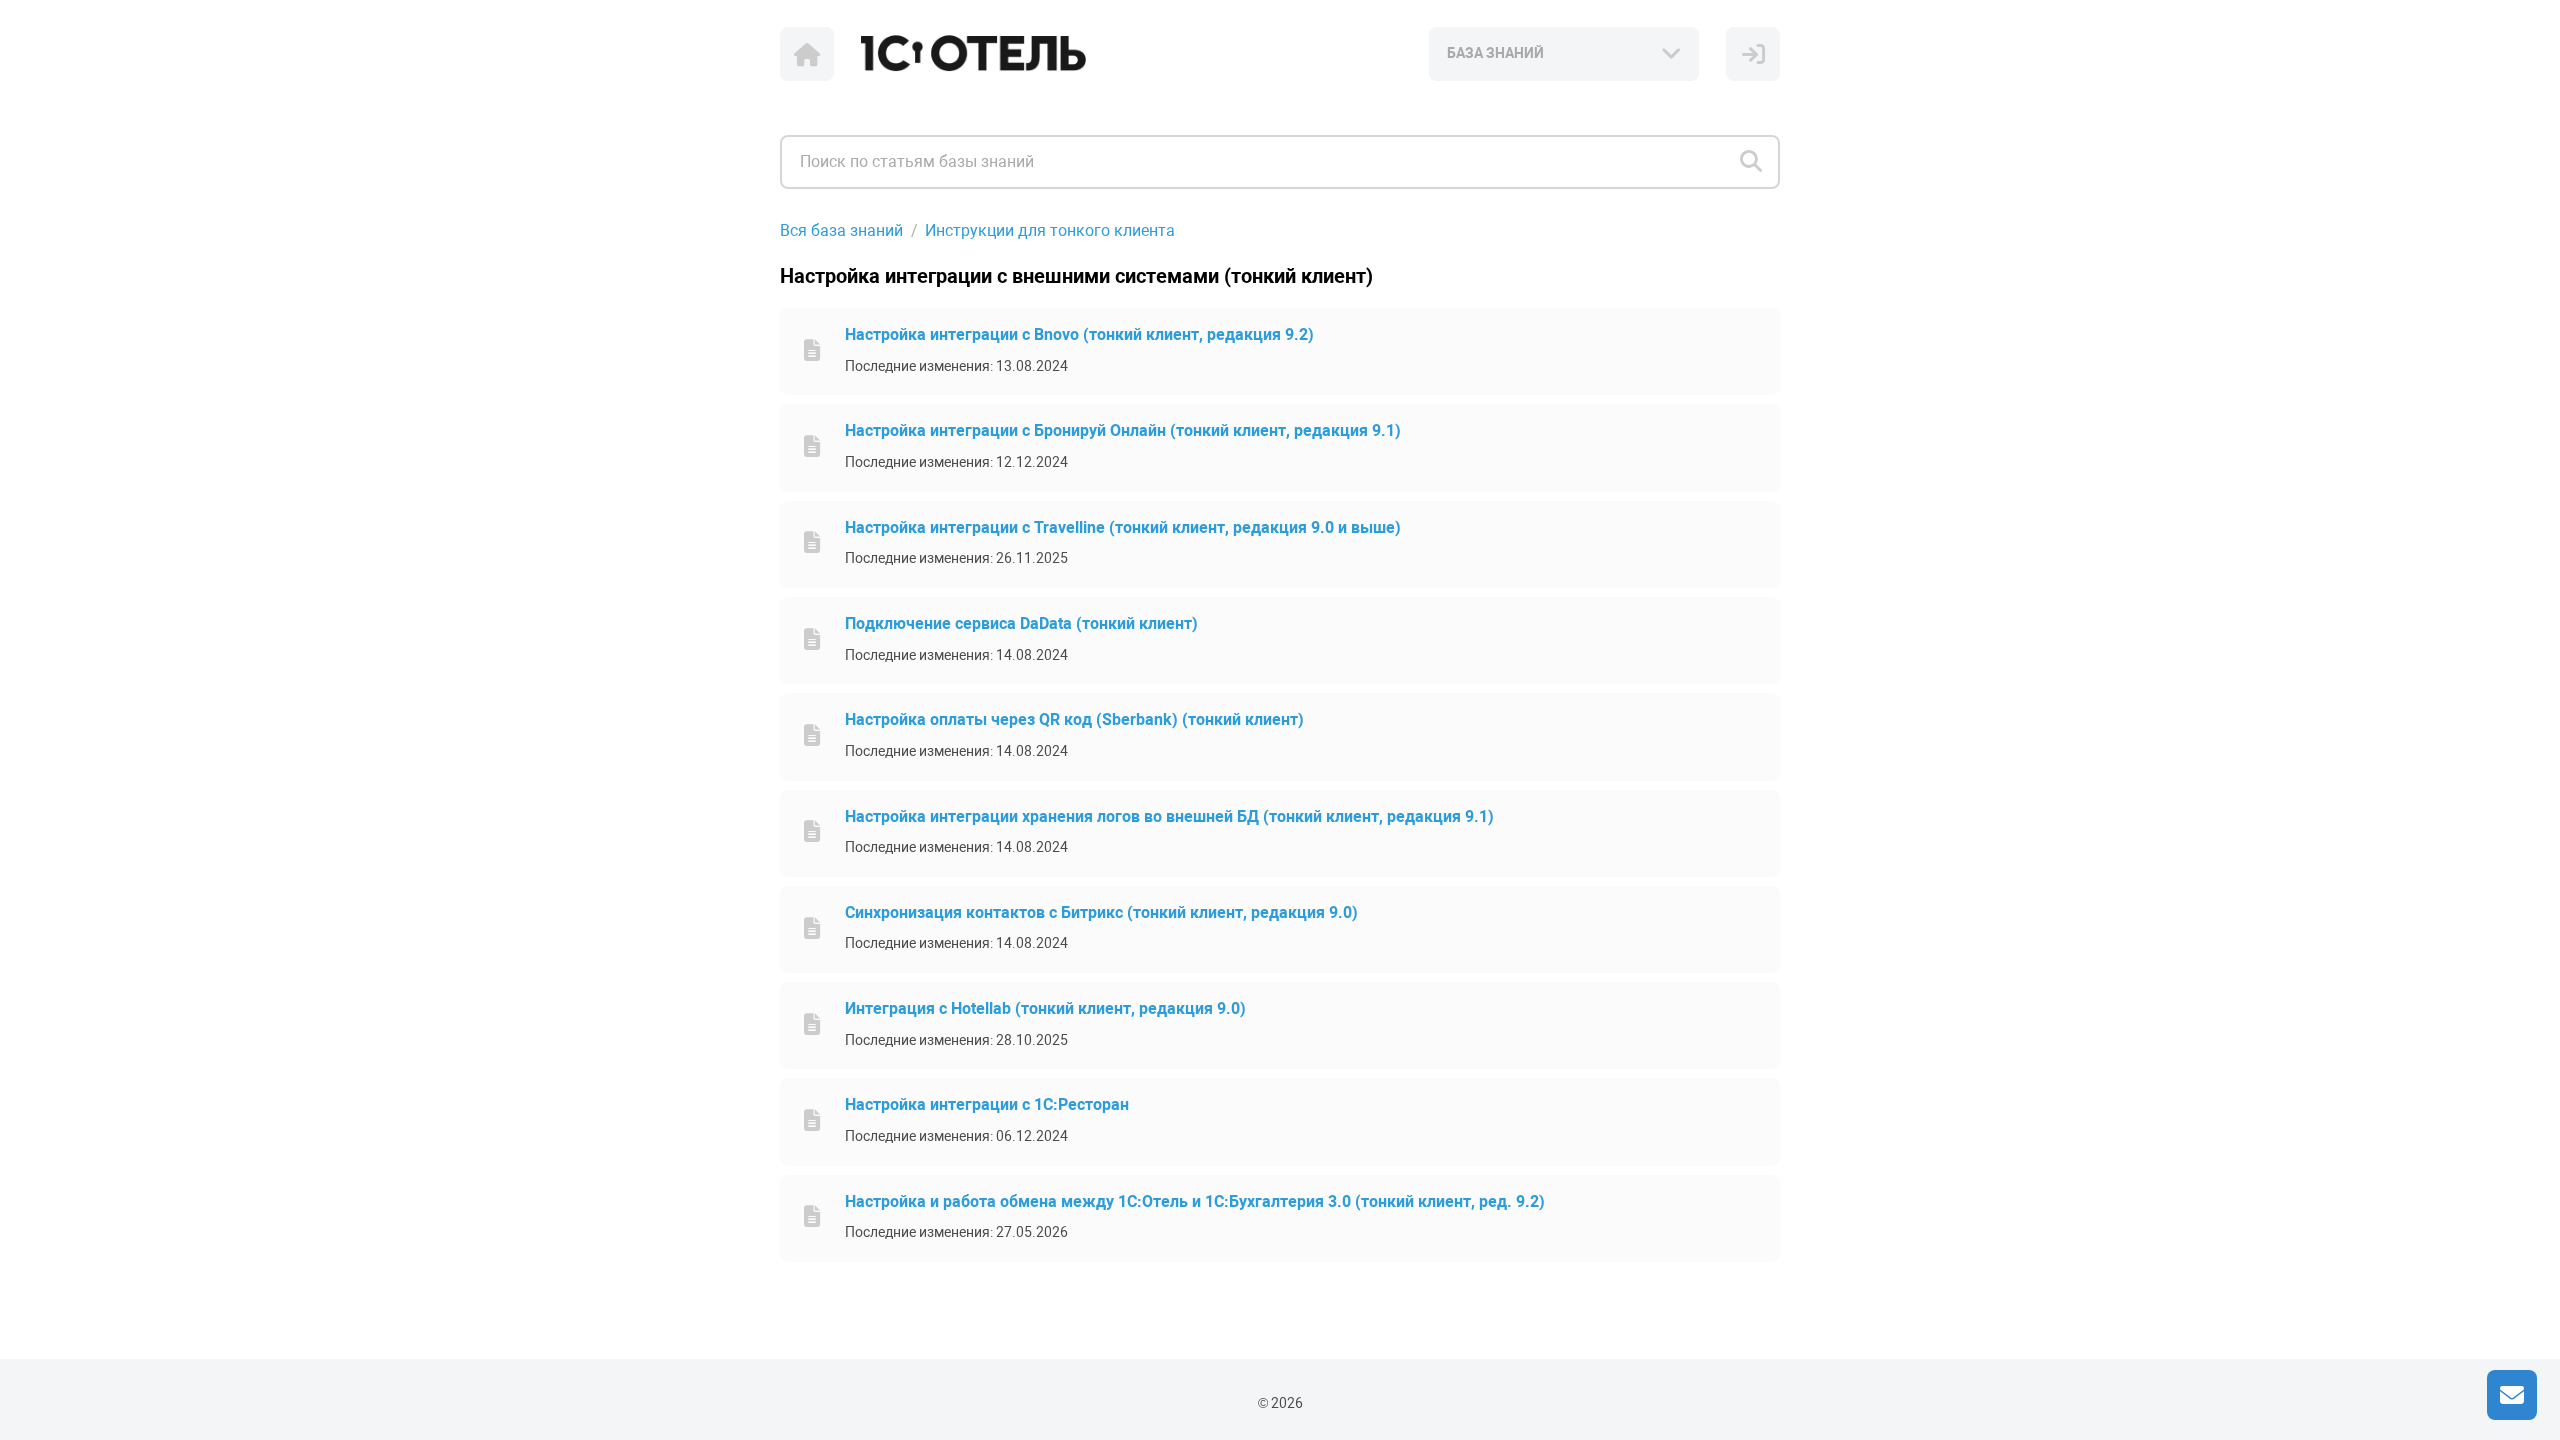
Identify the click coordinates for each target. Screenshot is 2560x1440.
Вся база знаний (841, 230)
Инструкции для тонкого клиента (1050, 230)
